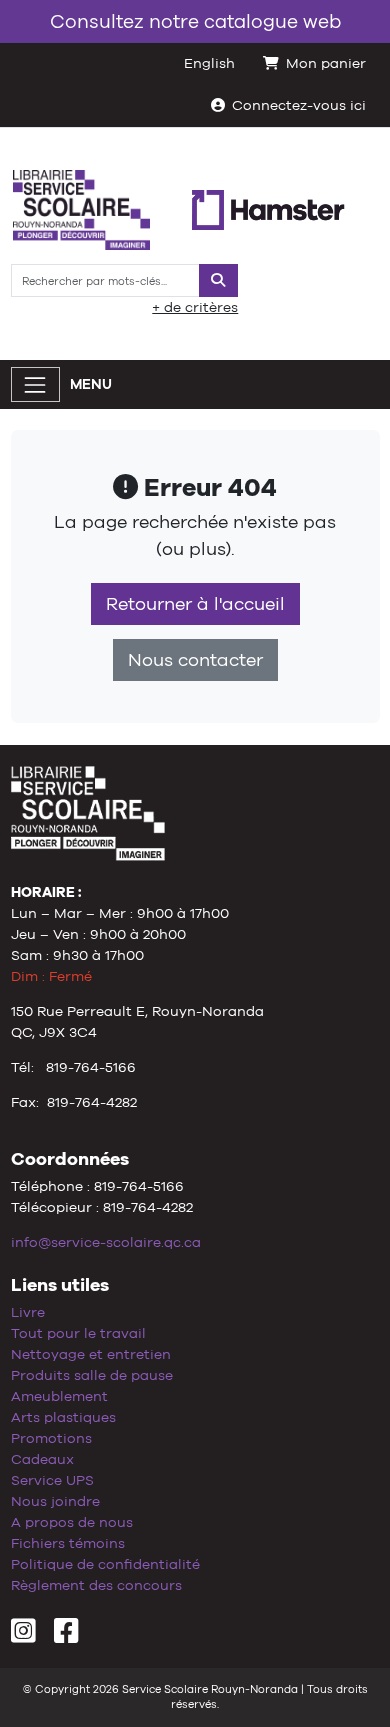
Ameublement (59, 1396)
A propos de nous (72, 1522)
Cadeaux (42, 1459)
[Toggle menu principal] (35, 384)
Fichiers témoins (68, 1543)
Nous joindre (55, 1501)
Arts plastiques (63, 1417)
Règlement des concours (96, 1585)
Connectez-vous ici (299, 105)
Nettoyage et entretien (91, 1354)
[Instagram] (23, 1636)
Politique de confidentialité (105, 1564)
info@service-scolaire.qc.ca (106, 1242)
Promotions (51, 1438)
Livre (28, 1312)
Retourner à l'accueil (195, 604)
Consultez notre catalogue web (195, 21)
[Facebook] (66, 1636)
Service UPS (52, 1480)
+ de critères (195, 307)
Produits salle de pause (92, 1375)
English (209, 63)
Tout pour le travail (78, 1333)
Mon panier (326, 63)
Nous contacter (195, 660)
